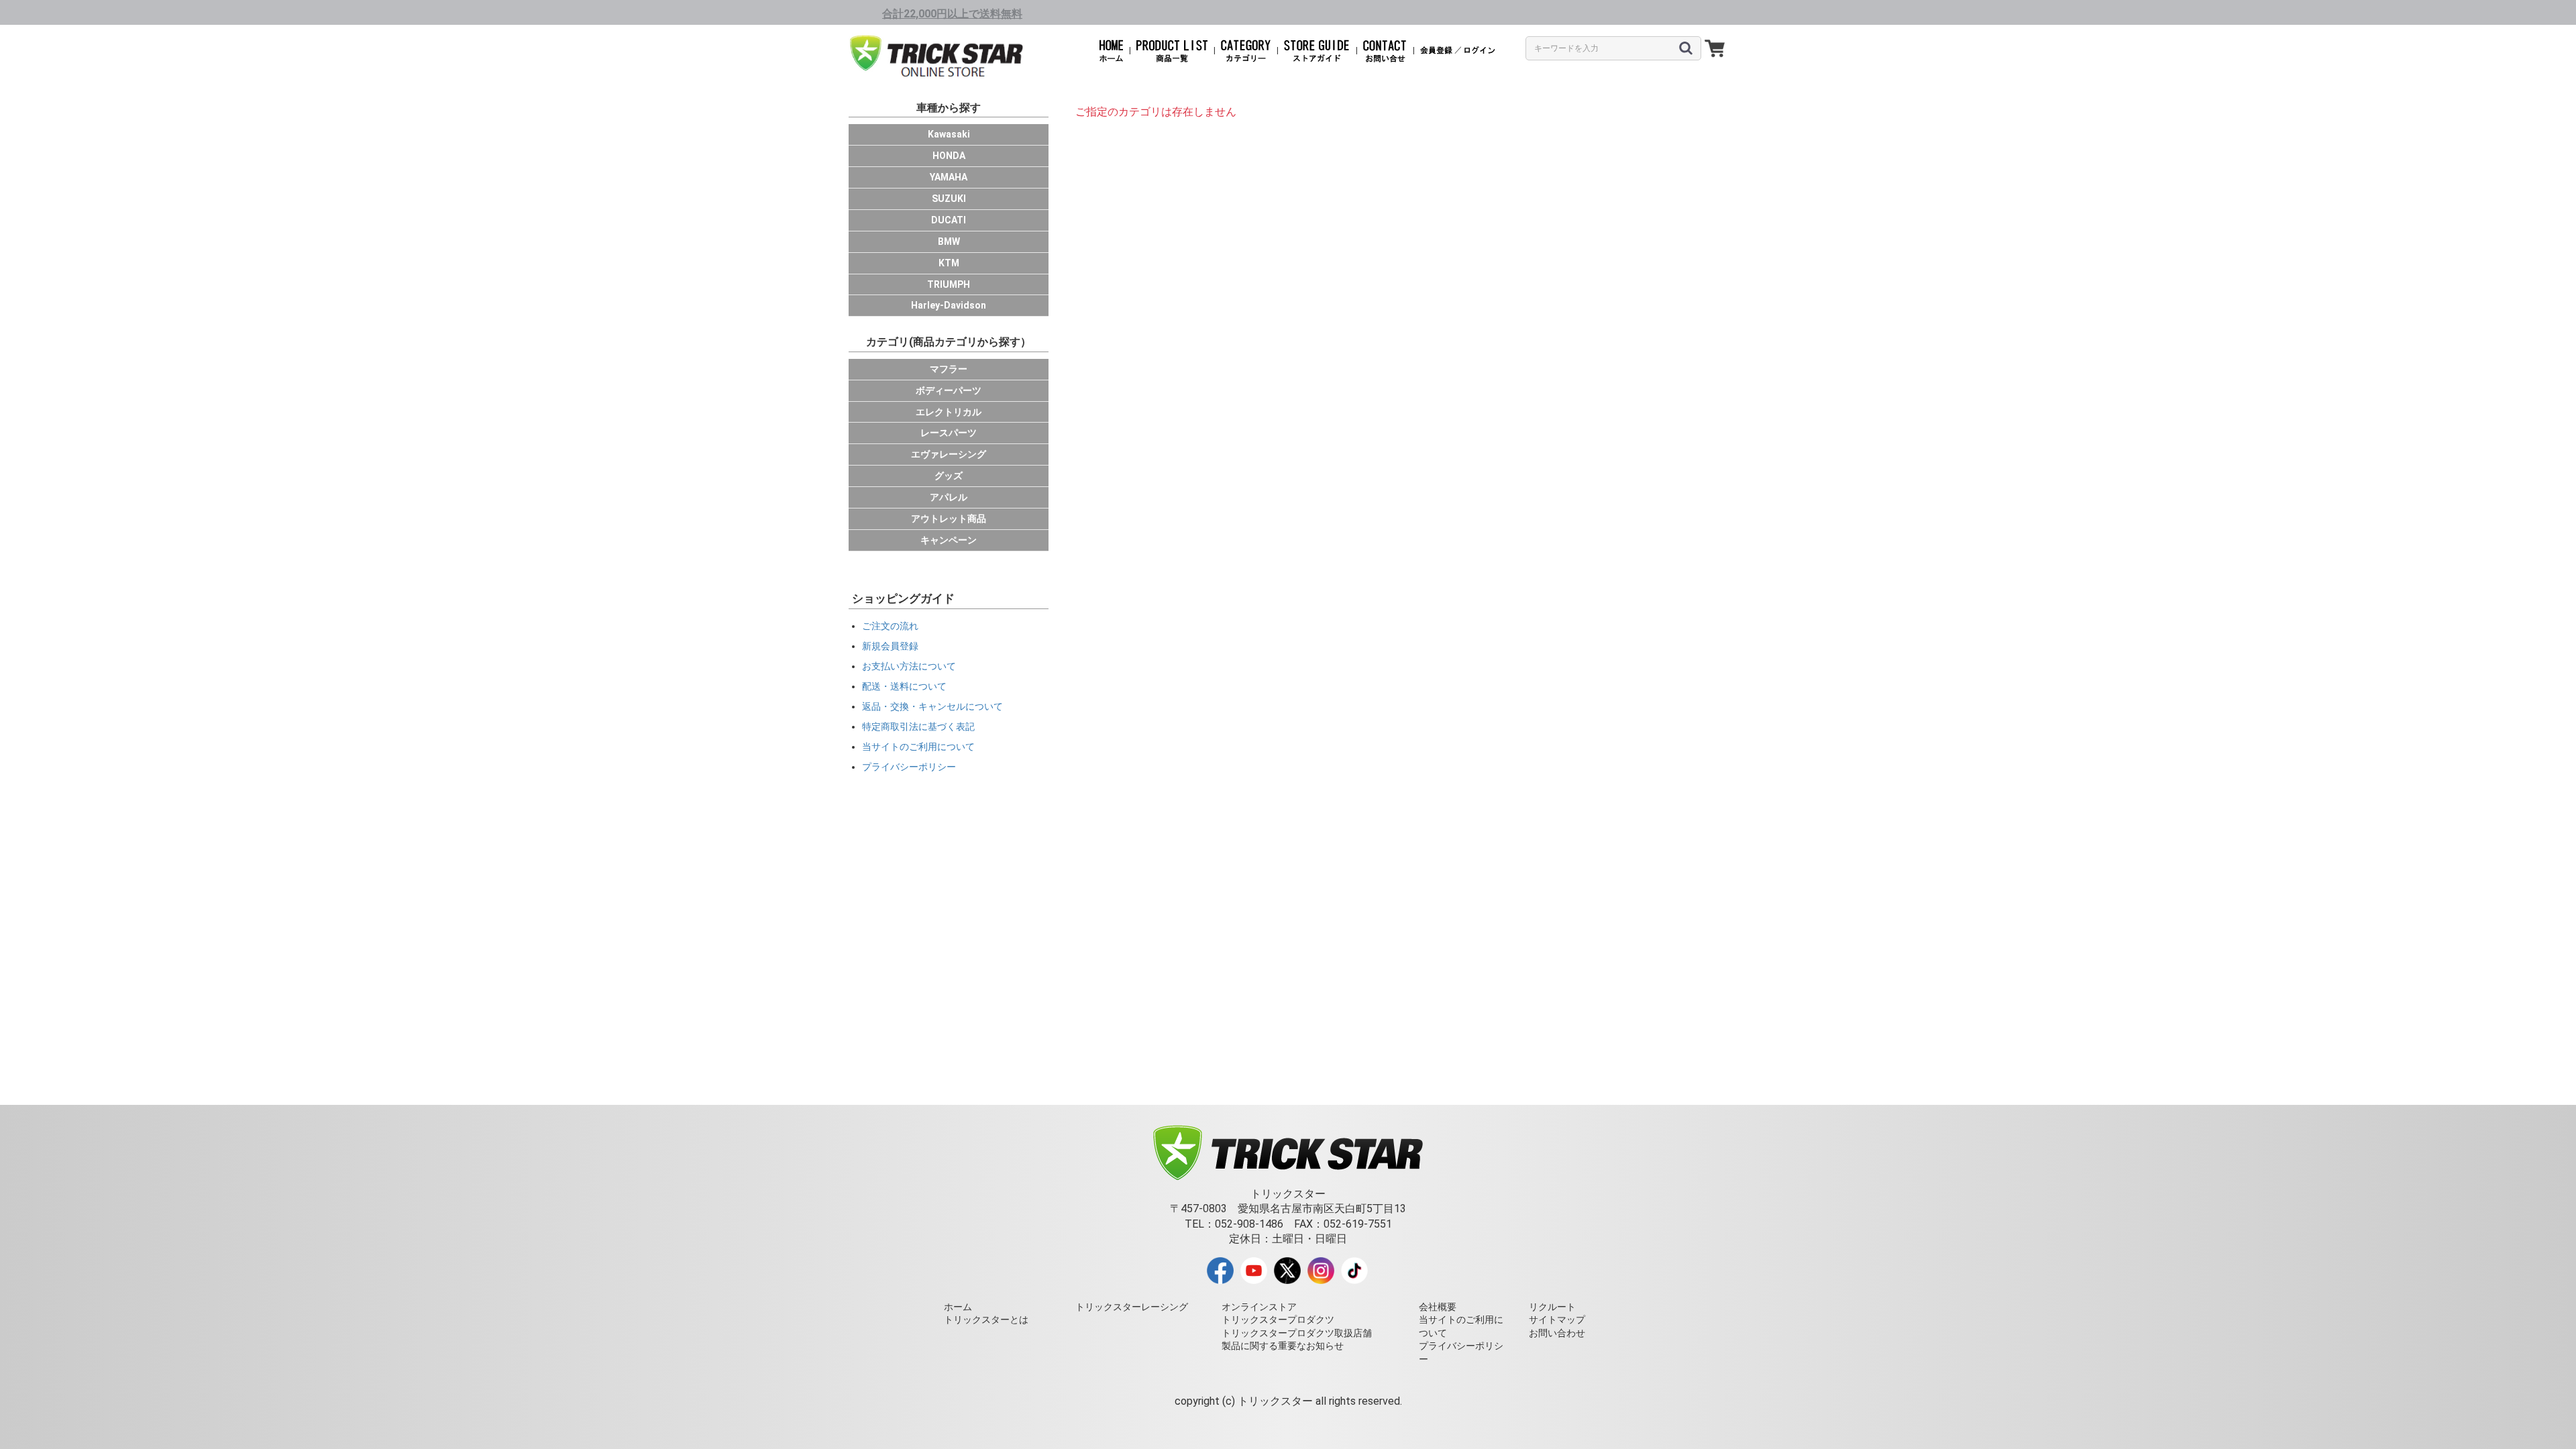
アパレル (949, 497)
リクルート (1552, 1307)
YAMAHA (949, 177)
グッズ (949, 476)
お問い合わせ (1557, 1333)
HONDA (949, 156)
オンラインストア (1259, 1307)
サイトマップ (1557, 1320)
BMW (949, 241)
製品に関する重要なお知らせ (1283, 1346)
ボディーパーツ (949, 390)
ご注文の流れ (890, 626)
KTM (949, 263)
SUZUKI (949, 199)
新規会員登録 (890, 646)
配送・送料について (904, 686)
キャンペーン (949, 540)
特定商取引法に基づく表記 (918, 727)
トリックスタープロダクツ (1278, 1320)
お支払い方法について (909, 666)
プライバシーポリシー (909, 767)
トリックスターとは (986, 1320)
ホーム (958, 1307)
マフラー (949, 369)
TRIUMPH (949, 284)
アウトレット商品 (949, 519)
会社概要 (1438, 1307)
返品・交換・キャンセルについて (932, 706)
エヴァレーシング (949, 454)
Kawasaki (949, 134)
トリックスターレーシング (1132, 1307)
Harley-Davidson (949, 305)
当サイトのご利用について (918, 747)
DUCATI (949, 220)
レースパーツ (949, 433)
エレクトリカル (949, 412)
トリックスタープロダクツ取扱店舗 (1297, 1333)
